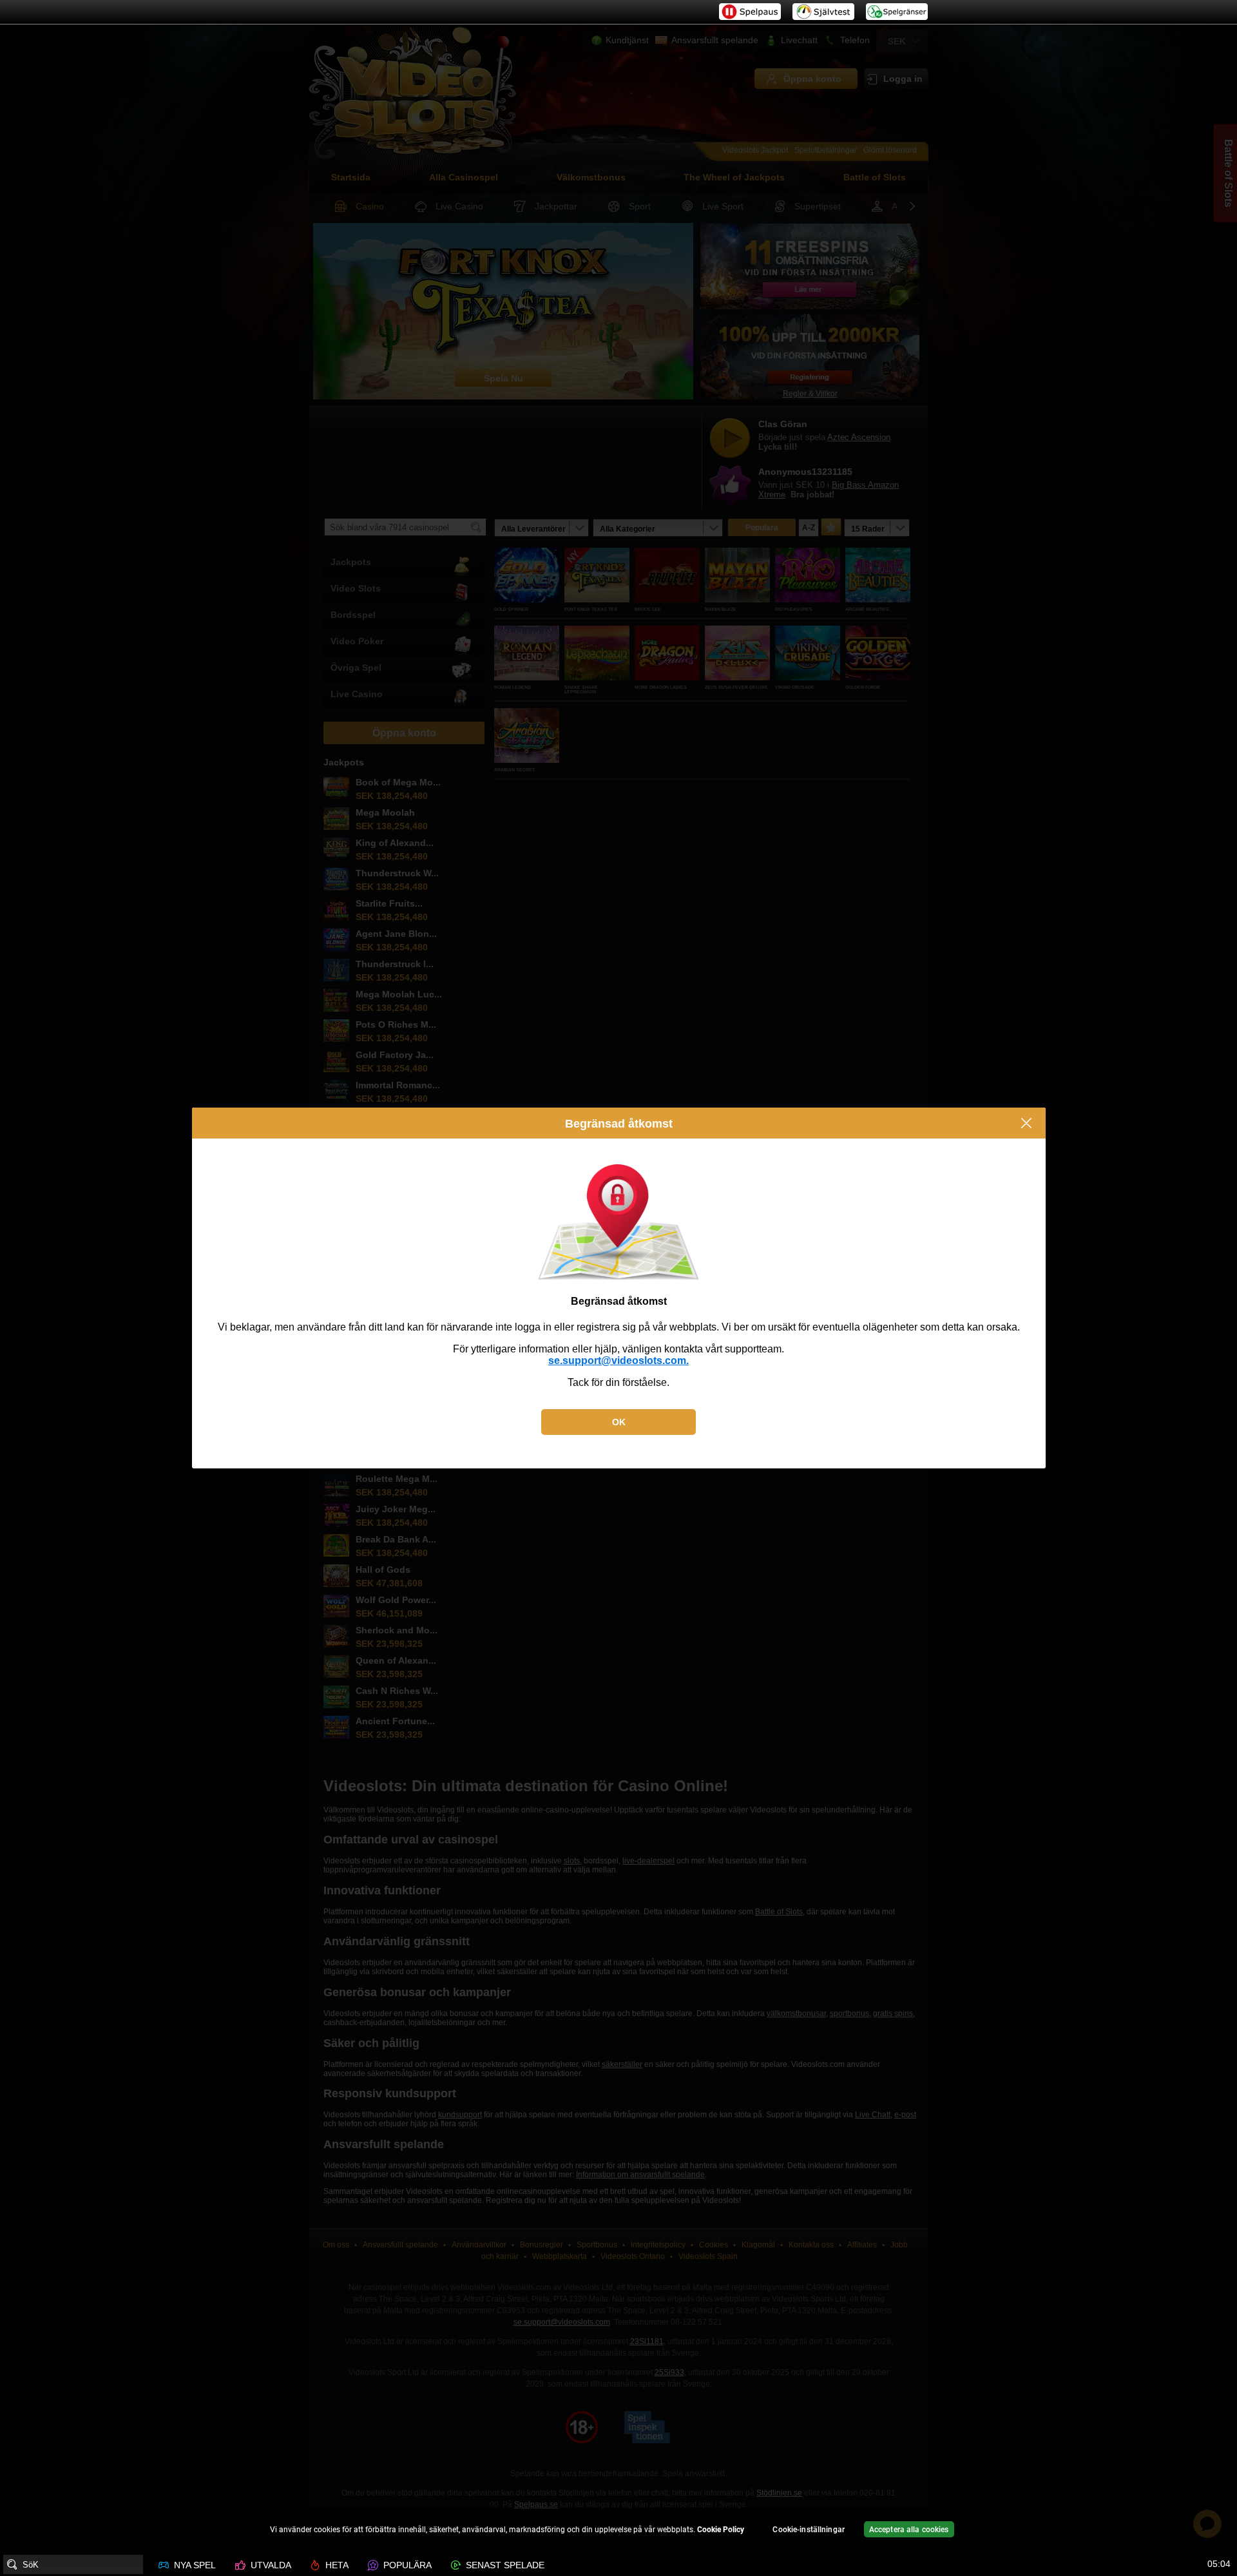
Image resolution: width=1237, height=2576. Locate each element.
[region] (618, 2531)
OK (619, 1422)
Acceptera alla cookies (909, 2530)
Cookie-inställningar (808, 2530)
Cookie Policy (721, 2530)
